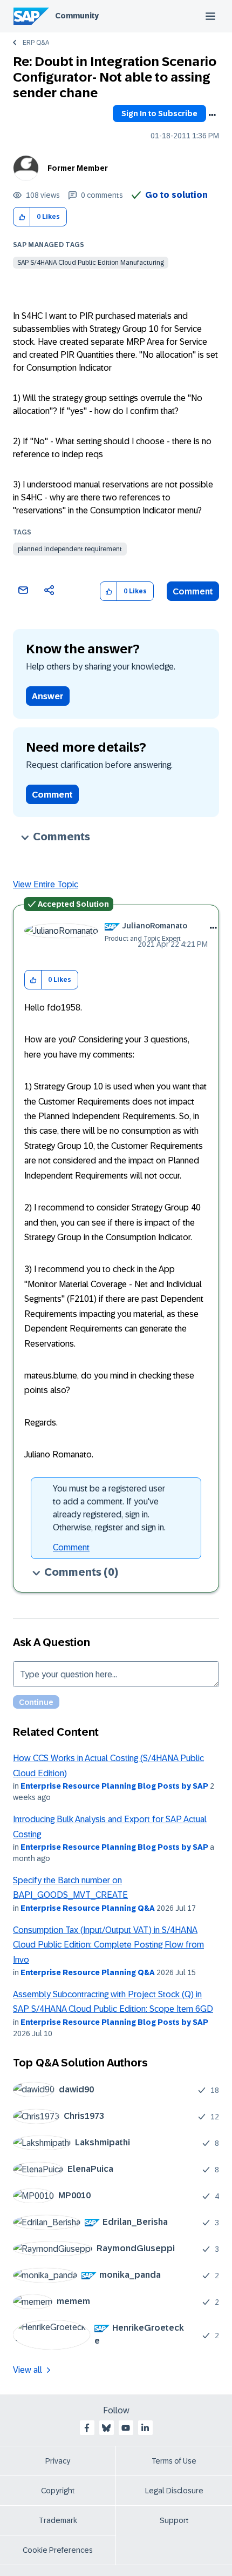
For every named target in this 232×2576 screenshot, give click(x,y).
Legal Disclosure (174, 2491)
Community (77, 16)
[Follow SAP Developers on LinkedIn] (145, 2428)
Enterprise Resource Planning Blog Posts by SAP (114, 1786)
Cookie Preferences (58, 2550)
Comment (193, 591)
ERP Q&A (36, 43)
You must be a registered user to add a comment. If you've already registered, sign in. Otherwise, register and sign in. (109, 1508)
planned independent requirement (70, 549)
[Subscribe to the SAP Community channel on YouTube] (126, 2428)
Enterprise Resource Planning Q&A (88, 1908)
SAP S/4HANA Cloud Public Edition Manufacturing (91, 263)
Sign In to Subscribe (159, 113)
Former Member (78, 168)
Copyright (58, 2491)
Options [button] (212, 115)
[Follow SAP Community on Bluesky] (106, 2428)
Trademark (58, 2520)
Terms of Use (174, 2461)
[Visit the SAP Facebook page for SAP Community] (87, 2428)
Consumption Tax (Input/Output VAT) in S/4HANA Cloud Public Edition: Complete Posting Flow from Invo (108, 1945)
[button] (22, 217)
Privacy (58, 2461)
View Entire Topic (46, 884)
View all (28, 2370)
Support (174, 2520)
